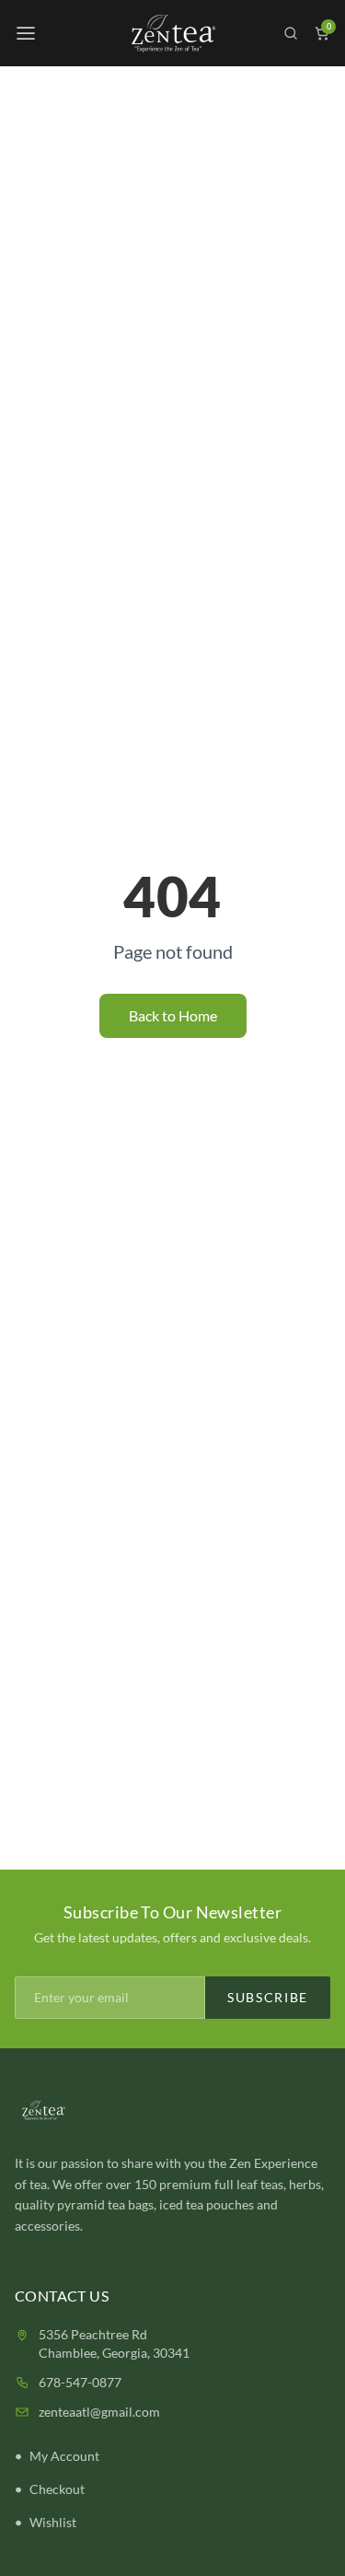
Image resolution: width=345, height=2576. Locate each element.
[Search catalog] (291, 33)
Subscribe (268, 1997)
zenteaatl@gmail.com (99, 2412)
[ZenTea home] (173, 34)
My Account (64, 2456)
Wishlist (53, 2522)
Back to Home (173, 1015)
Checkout (57, 2489)
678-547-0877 (80, 2382)
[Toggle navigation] (26, 33)
